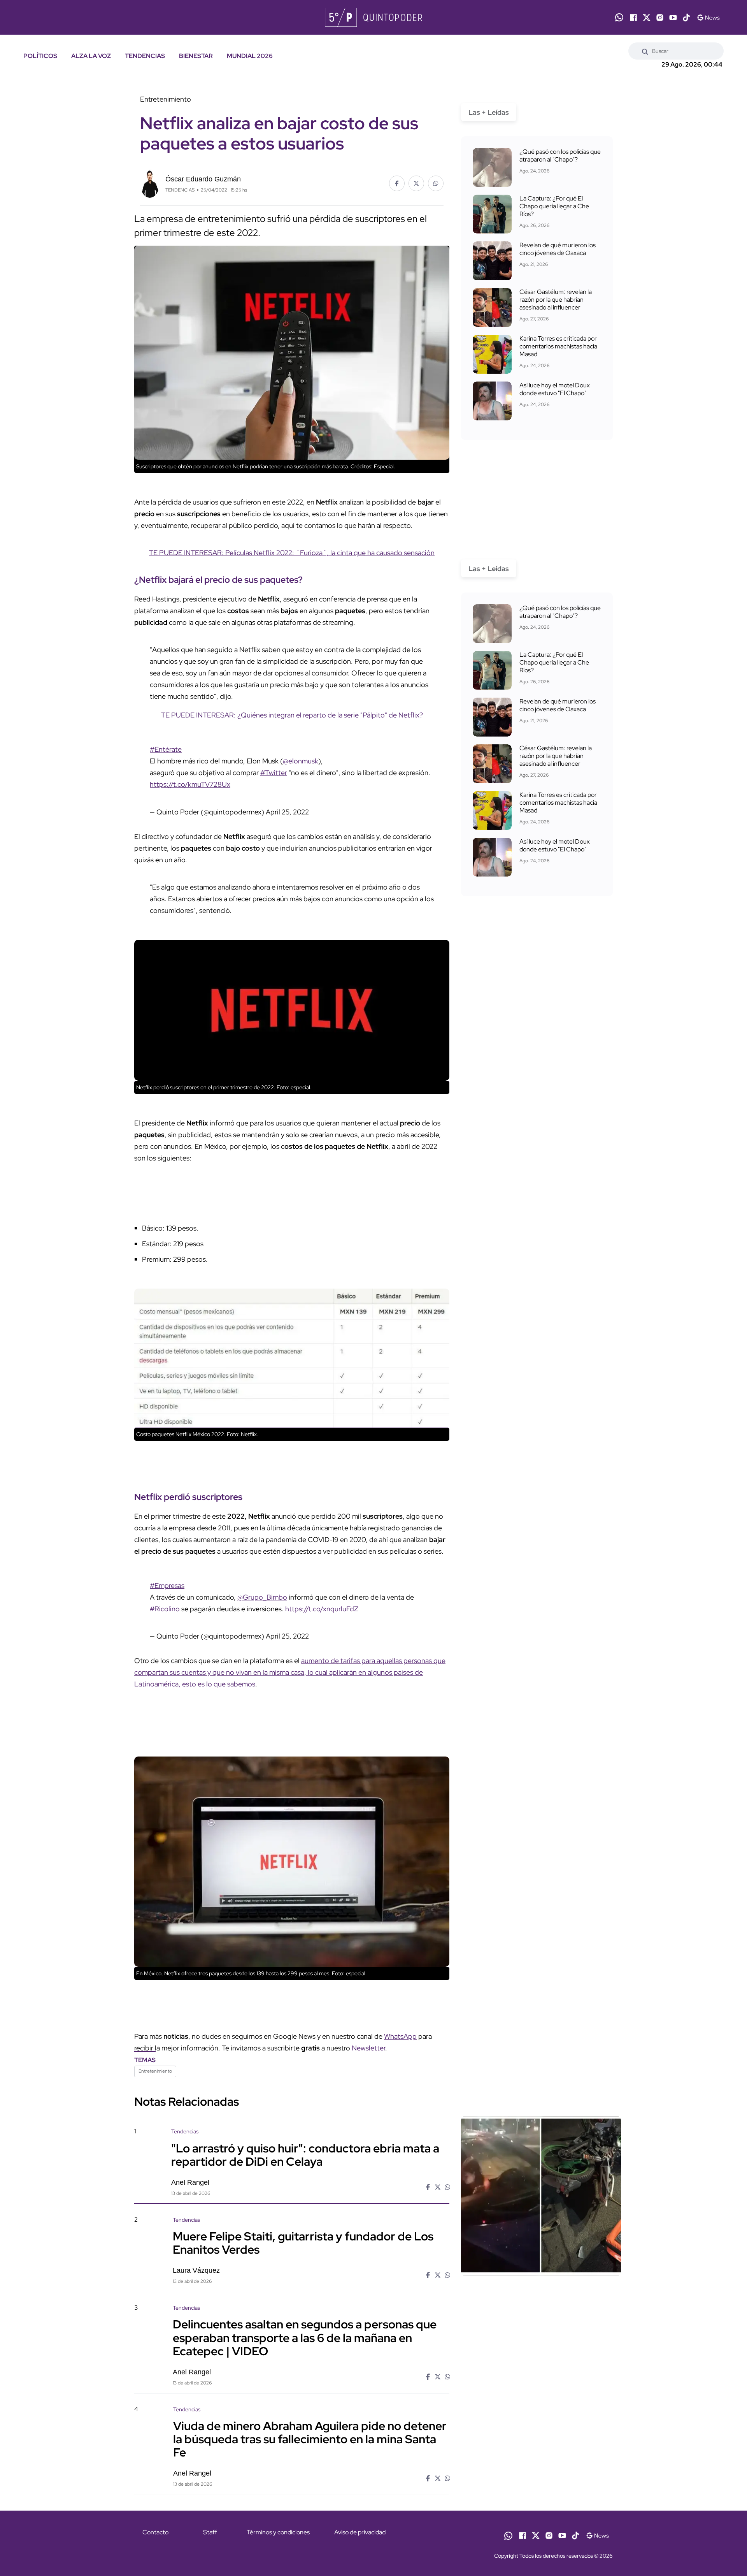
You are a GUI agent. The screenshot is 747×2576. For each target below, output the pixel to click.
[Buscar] (645, 51)
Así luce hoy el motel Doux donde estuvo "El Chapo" (555, 389)
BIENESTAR (196, 56)
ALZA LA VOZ (91, 56)
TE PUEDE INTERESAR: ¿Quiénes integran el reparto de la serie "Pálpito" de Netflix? (292, 715)
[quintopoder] (373, 17)
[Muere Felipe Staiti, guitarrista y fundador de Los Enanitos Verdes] (541, 2282)
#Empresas (167, 1585)
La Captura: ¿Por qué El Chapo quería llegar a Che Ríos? (554, 206)
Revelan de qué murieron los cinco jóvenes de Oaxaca (558, 249)
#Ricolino (165, 1609)
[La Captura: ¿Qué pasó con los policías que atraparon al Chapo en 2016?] (492, 167)
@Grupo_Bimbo (262, 1597)
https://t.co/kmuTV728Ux (190, 784)
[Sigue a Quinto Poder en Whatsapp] (619, 17)
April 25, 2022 (287, 812)
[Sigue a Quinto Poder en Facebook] (633, 18)
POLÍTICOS (40, 56)
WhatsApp (400, 2036)
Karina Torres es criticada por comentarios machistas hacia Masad (558, 346)
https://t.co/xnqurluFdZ (322, 1609)
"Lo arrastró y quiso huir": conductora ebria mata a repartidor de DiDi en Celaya (305, 2154)
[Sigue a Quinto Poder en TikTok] (686, 18)
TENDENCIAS (145, 56)
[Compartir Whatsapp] (436, 183)
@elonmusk (301, 761)
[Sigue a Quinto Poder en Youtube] (673, 18)
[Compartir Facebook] (397, 183)
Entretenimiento (155, 2071)
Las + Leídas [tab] (489, 112)
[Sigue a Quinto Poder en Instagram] (660, 18)
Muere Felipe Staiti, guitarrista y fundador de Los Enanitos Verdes (303, 2243)
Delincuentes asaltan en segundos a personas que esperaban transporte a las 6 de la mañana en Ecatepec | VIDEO (305, 2337)
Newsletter (368, 2048)
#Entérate (166, 749)
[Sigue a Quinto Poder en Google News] (708, 18)
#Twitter (274, 773)
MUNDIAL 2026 (250, 56)
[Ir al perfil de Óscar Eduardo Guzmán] (150, 183)
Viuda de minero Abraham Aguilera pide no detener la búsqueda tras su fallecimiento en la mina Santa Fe (310, 2439)
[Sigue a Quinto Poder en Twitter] (647, 18)
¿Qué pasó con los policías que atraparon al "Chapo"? (560, 156)
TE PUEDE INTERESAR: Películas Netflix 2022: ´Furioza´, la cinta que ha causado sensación (292, 553)
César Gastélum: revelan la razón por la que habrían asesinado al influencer (556, 300)
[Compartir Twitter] (416, 183)
